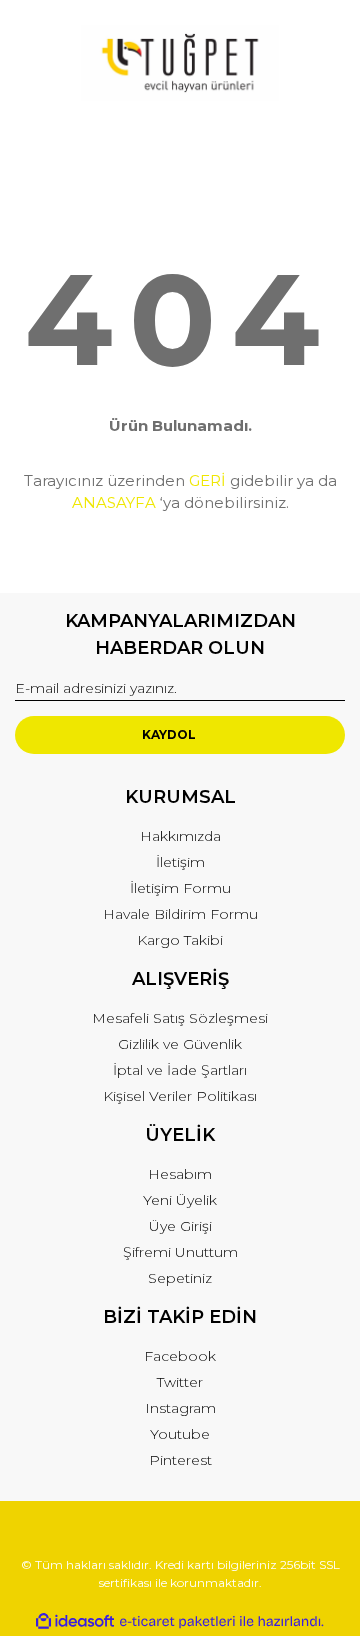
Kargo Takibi (180, 940)
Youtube (180, 1434)
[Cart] (321, 141)
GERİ (207, 480)
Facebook (180, 1356)
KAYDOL (169, 734)
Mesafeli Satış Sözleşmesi (180, 1018)
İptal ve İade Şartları (180, 1070)
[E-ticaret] (177, 1622)
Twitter (180, 1382)
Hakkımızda (180, 836)
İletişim (180, 862)
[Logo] (180, 63)
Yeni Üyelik (180, 1200)
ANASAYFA (114, 502)
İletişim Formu (180, 888)
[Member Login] (180, 141)
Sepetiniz (180, 1278)
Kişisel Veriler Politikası (180, 1096)
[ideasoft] (75, 1621)
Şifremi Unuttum (180, 1252)
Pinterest (180, 1460)
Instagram (180, 1408)
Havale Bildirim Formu (180, 914)
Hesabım (180, 1174)
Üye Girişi (180, 1226)
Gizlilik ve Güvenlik (180, 1044)
